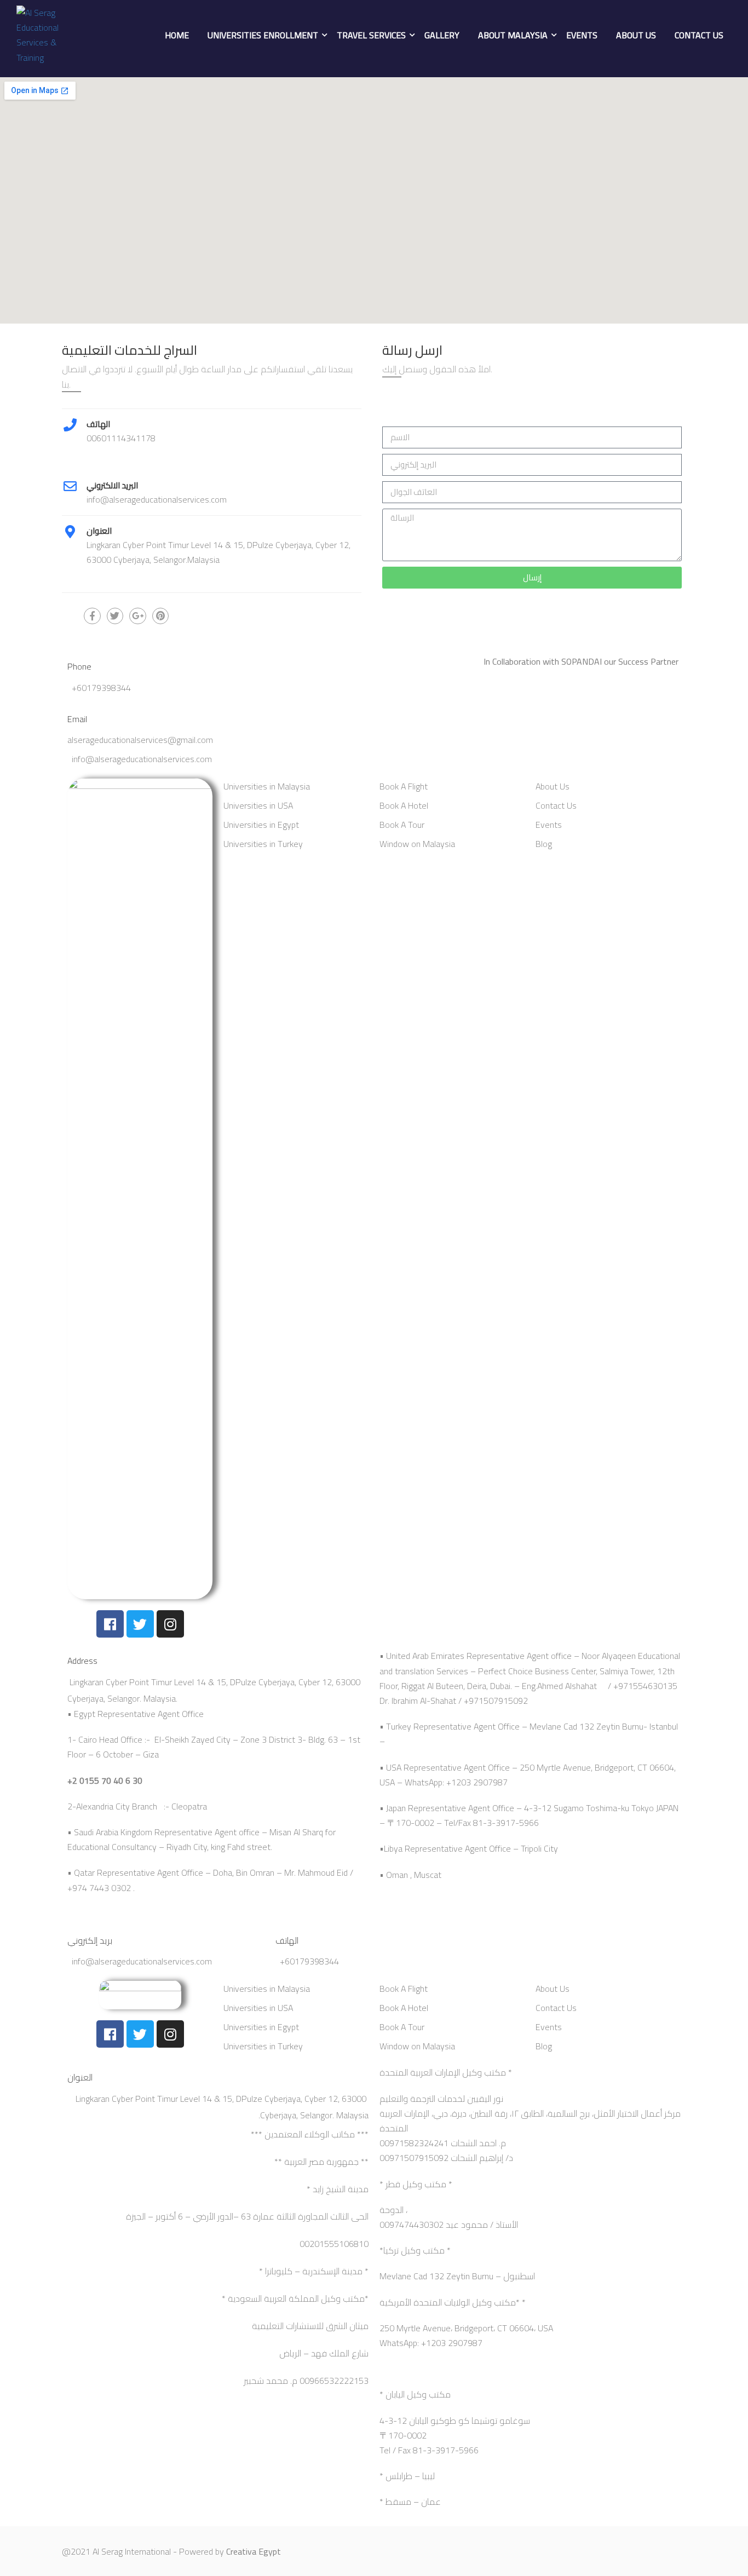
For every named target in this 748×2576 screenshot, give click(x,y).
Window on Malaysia (417, 844)
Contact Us (699, 35)
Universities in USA (258, 805)
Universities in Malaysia (267, 786)
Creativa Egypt (254, 2551)
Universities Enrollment (263, 35)
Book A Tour (402, 825)
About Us (636, 35)
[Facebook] (110, 1624)
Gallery (442, 35)
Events (582, 35)
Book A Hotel (404, 805)
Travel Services (371, 35)
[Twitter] (140, 1624)
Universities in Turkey (263, 844)
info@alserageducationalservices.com (142, 759)
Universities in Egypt (261, 825)
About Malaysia (513, 35)
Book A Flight (404, 786)
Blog (544, 844)
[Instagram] (170, 1624)
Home (177, 35)
